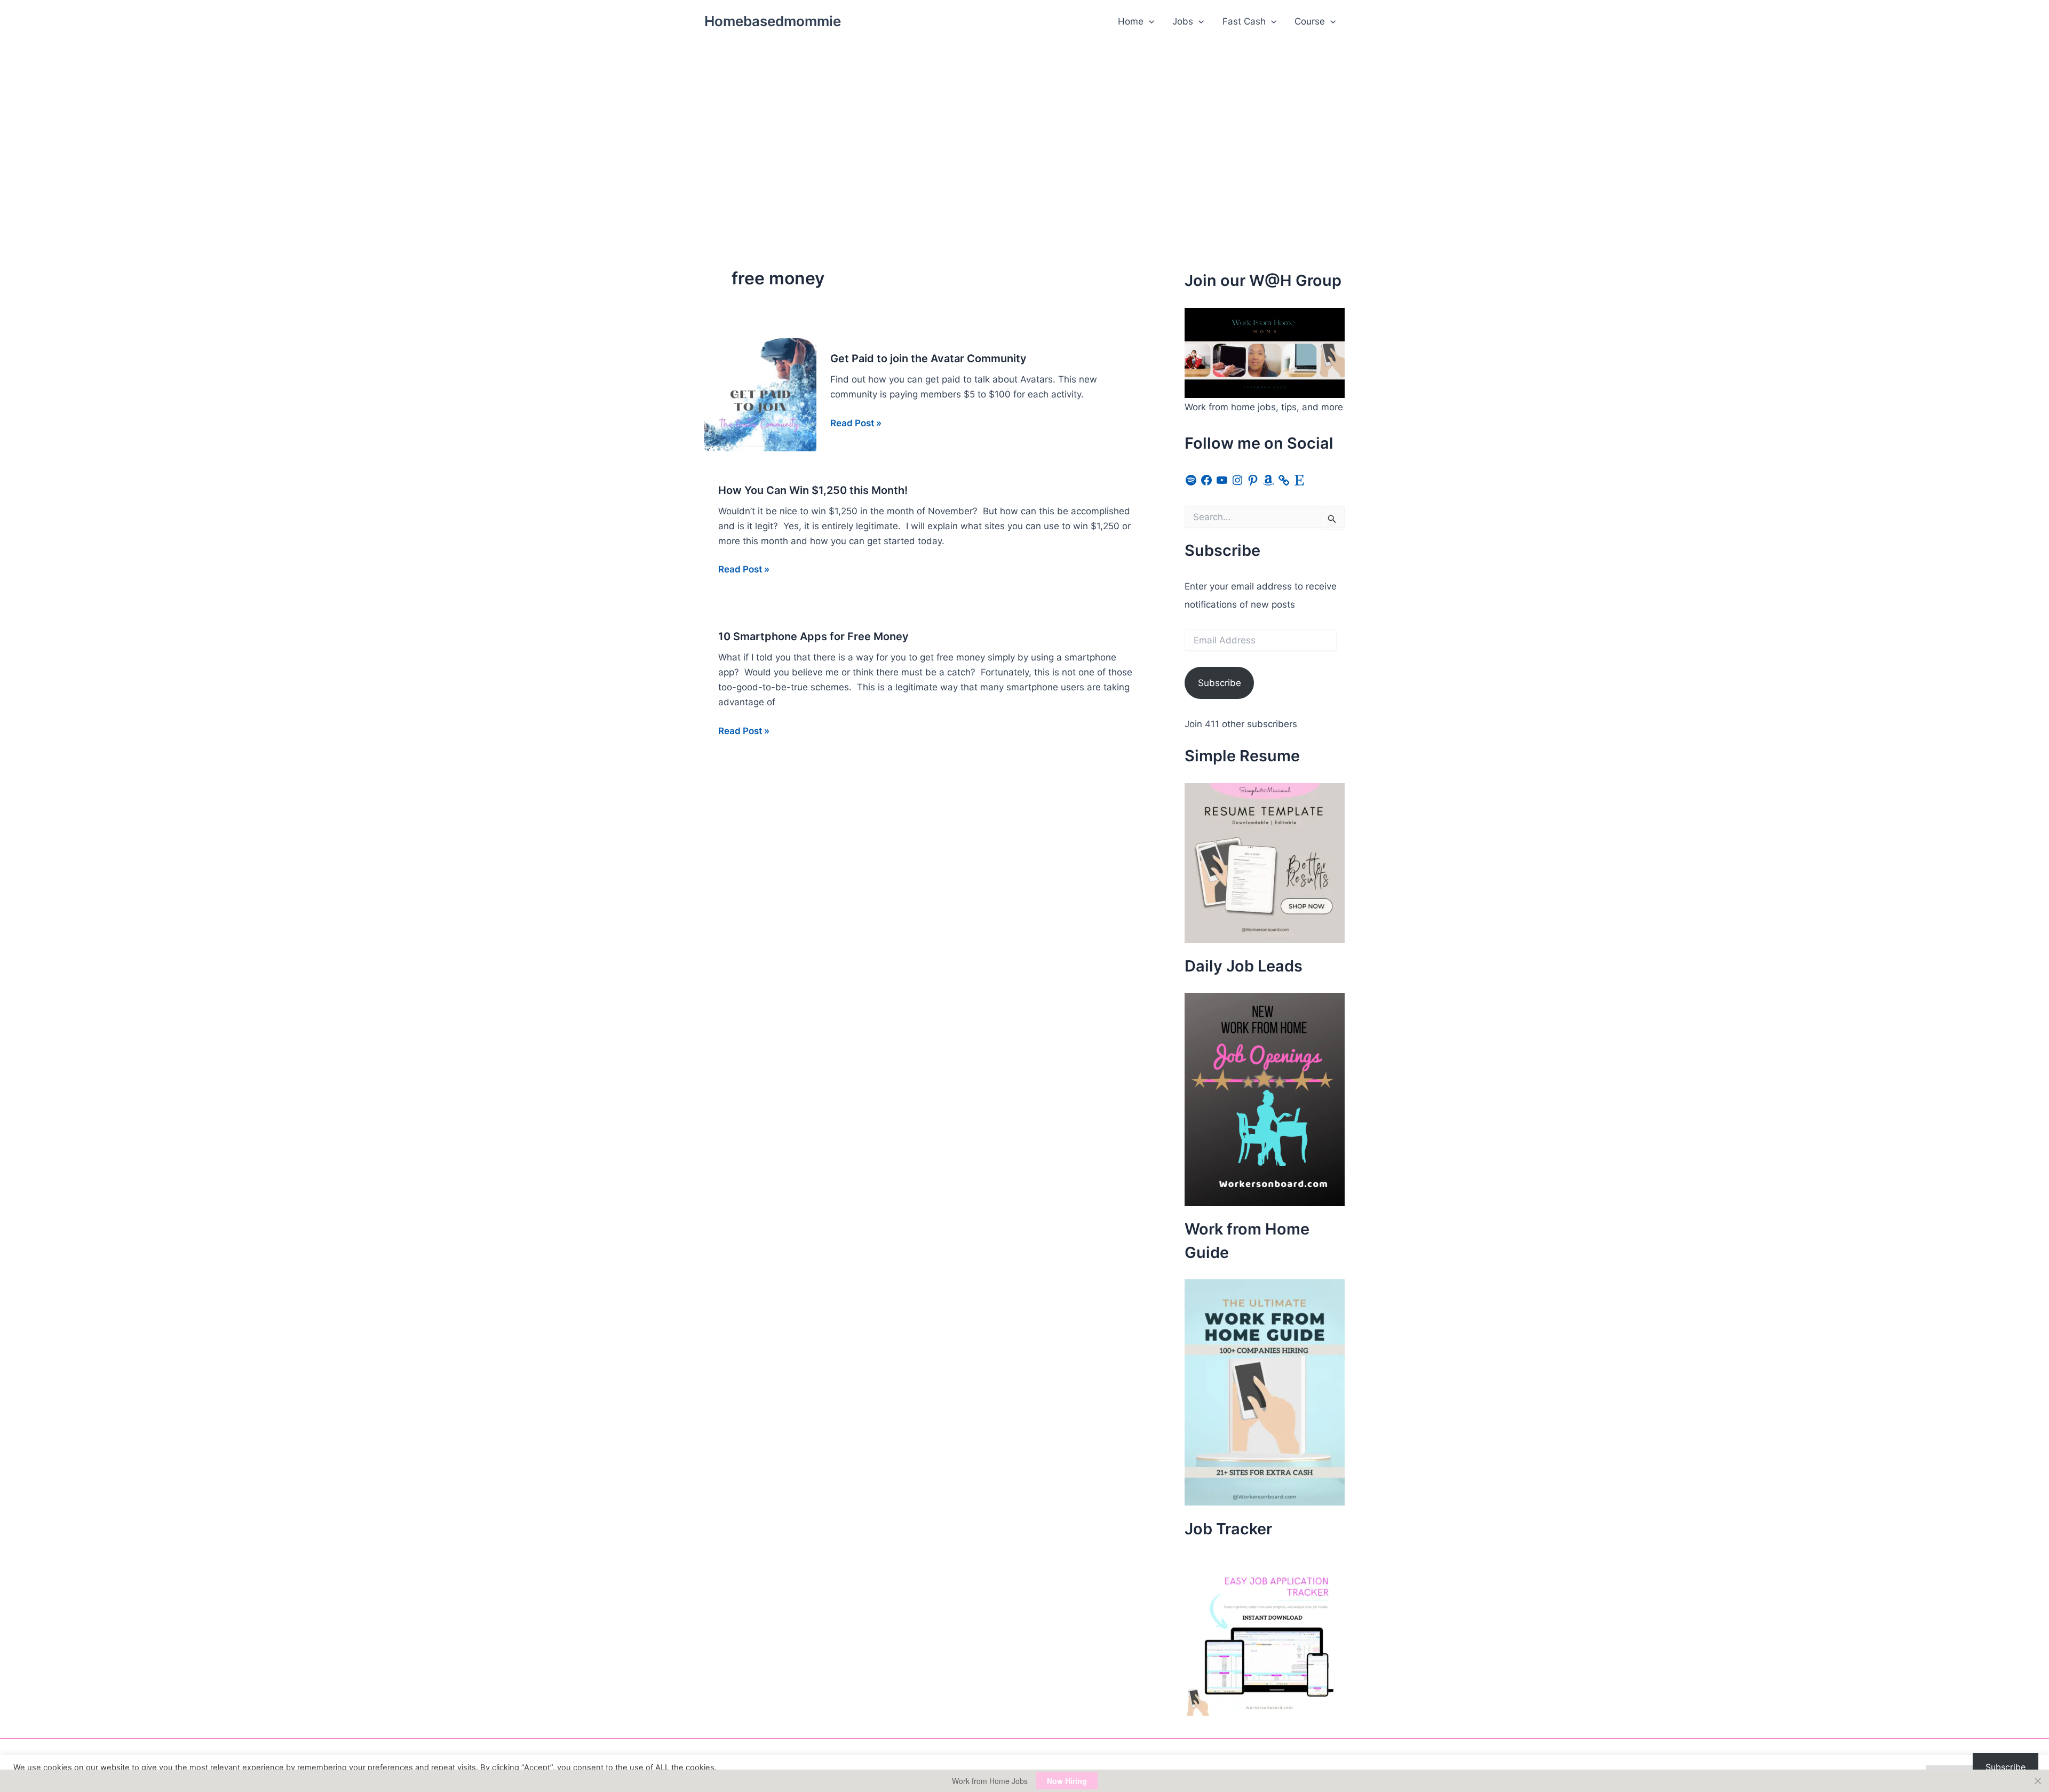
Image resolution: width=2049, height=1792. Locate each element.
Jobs (1183, 21)
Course (1310, 21)
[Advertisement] (1024, 123)
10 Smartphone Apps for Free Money (813, 636)
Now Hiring (1067, 1781)
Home (1131, 21)
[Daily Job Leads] (1265, 1099)
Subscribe (1220, 683)
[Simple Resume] (1265, 862)
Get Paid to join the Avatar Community (928, 359)
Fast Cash (1244, 21)
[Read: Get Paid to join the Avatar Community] (760, 394)
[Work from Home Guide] (1265, 1392)
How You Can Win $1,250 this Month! (813, 490)
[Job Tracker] (1265, 1635)
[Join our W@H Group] (1265, 352)
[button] (1149, 21)
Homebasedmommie (773, 21)
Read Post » (856, 424)
